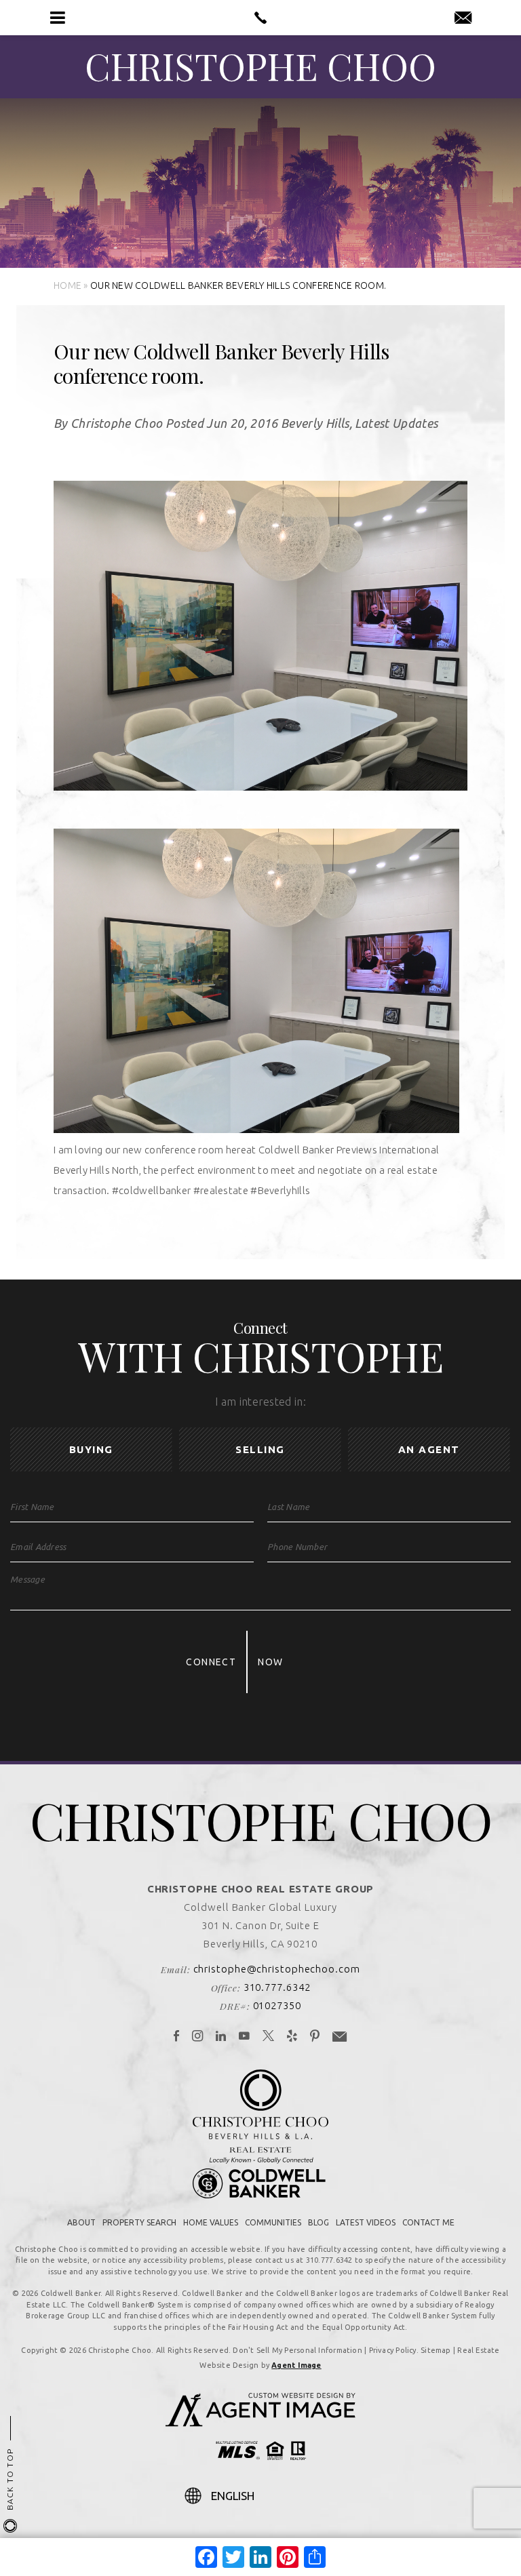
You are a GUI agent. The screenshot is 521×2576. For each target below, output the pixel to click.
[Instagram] (198, 2037)
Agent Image (296, 2365)
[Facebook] (177, 2037)
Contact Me (428, 2222)
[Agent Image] (260, 2423)
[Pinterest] (315, 2037)
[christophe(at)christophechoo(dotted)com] (463, 18)
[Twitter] (269, 2037)
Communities (273, 2222)
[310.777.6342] (260, 18)
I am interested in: (260, 1402)
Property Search (139, 2222)
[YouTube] (245, 2037)
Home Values (211, 2222)
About (81, 2222)
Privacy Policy (393, 2350)
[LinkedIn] (221, 2037)
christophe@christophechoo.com (277, 1969)
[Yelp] (292, 2037)
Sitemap (436, 2350)
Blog (319, 2222)
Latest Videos (366, 2222)
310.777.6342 (277, 1987)
